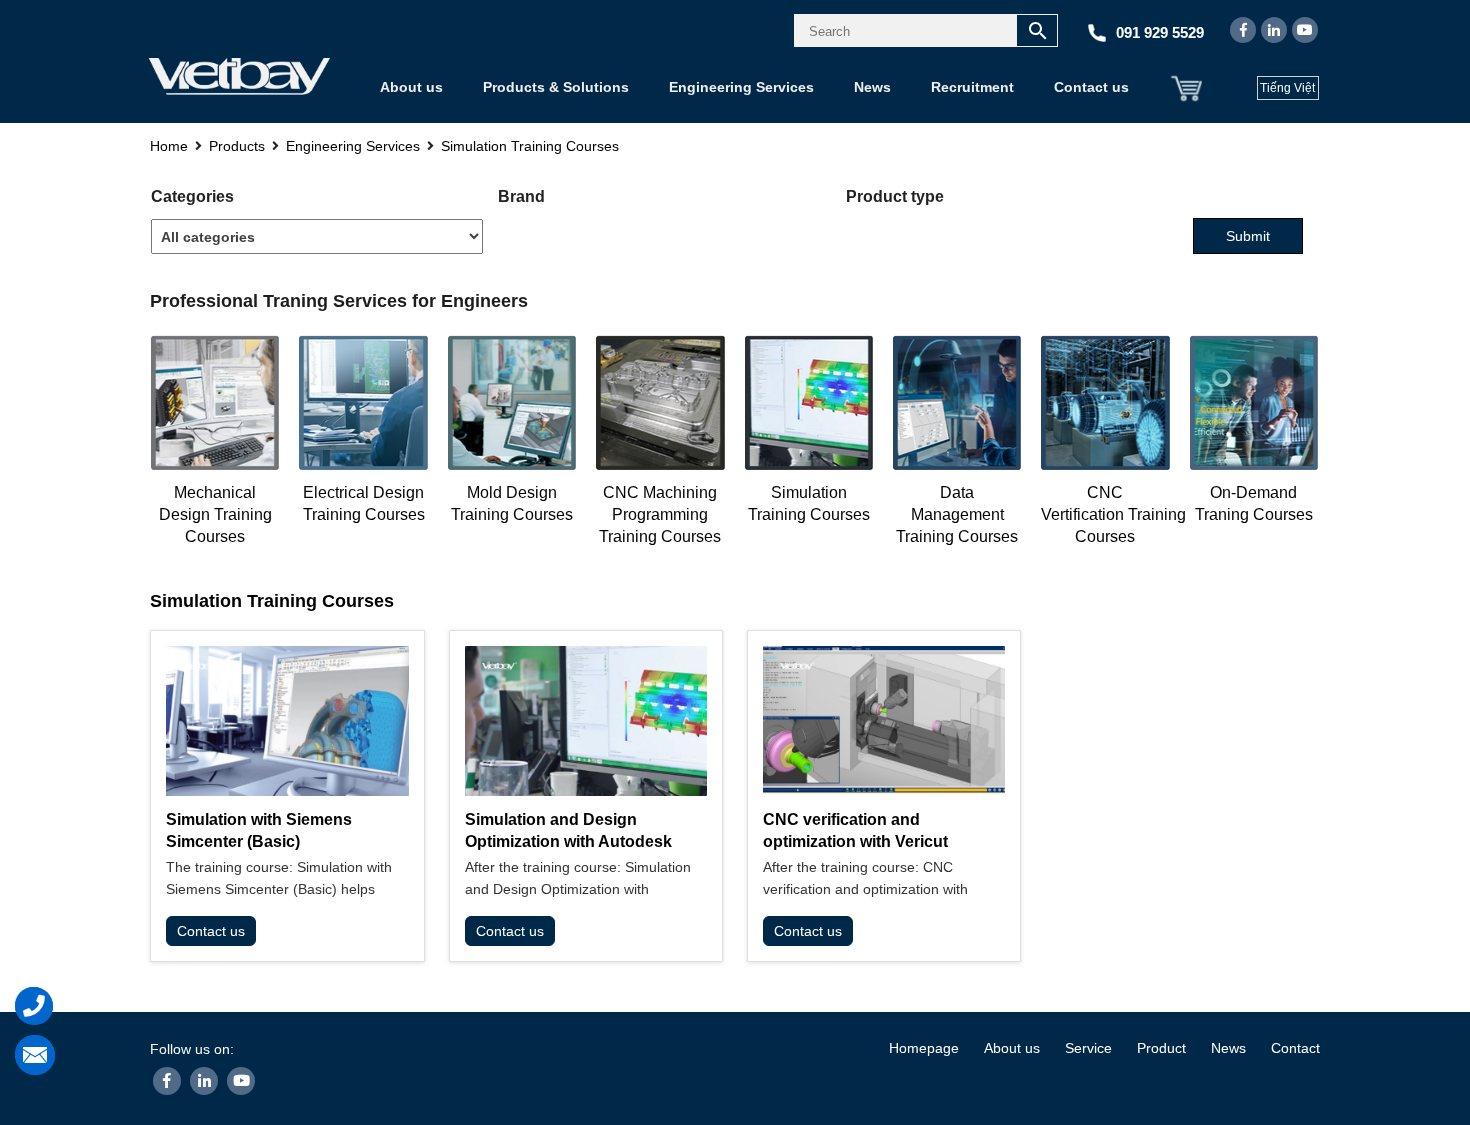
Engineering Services (741, 87)
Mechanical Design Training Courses (215, 514)
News (872, 87)
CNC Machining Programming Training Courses (660, 514)
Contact (1295, 1048)
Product (1161, 1048)
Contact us (1091, 87)
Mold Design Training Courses (512, 503)
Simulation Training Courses (809, 503)
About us (411, 87)
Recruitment (972, 87)
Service (1088, 1048)
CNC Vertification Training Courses (1113, 514)
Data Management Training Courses (957, 514)
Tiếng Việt (1287, 88)
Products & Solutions (556, 87)
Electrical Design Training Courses (364, 503)
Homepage (924, 1048)
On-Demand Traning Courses (1254, 503)
